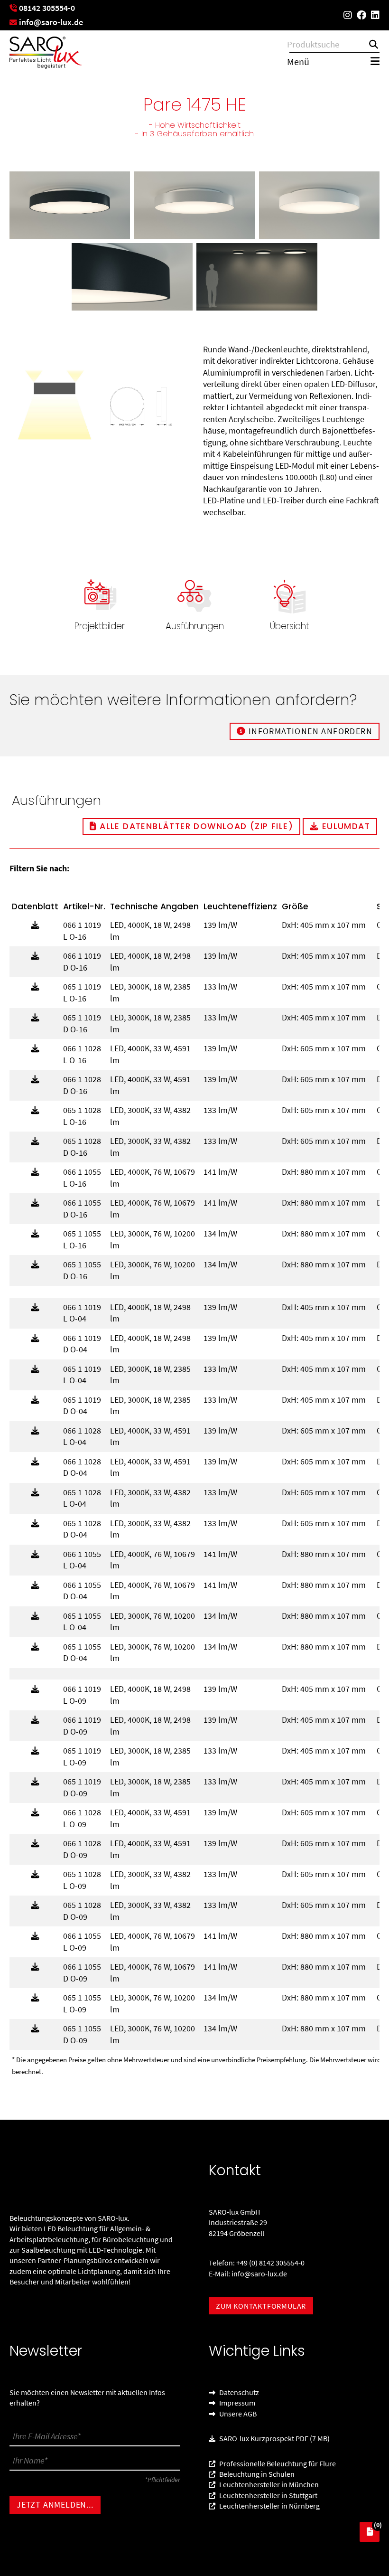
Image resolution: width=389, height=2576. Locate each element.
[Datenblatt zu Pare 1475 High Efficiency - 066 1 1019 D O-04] (35, 1338)
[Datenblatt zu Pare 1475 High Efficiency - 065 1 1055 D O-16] (35, 1265)
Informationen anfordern (309, 731)
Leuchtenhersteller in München (268, 2485)
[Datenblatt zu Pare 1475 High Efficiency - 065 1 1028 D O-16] (35, 1141)
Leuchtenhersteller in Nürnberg (269, 2506)
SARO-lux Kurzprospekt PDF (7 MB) (274, 2439)
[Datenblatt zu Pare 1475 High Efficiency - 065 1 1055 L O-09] (35, 1998)
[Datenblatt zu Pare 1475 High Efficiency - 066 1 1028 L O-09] (35, 1813)
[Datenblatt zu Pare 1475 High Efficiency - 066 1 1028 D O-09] (35, 1844)
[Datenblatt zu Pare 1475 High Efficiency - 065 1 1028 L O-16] (35, 1110)
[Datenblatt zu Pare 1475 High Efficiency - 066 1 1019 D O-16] (35, 956)
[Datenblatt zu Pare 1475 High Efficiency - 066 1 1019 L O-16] (35, 925)
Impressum (236, 2403)
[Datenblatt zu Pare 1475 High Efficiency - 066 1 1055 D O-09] (35, 1967)
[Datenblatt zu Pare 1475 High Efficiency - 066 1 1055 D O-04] (35, 1585)
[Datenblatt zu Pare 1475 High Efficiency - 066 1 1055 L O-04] (35, 1554)
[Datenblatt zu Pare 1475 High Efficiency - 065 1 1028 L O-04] (35, 1493)
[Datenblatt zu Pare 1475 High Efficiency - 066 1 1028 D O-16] (35, 1080)
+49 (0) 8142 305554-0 (270, 2263)
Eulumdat (344, 826)
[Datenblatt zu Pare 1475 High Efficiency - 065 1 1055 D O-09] (35, 2029)
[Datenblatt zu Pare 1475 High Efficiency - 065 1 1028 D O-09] (35, 1905)
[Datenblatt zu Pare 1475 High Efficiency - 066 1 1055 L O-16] (35, 1172)
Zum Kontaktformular (261, 2306)
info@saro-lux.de (259, 2274)
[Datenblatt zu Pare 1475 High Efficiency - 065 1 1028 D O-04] (35, 1524)
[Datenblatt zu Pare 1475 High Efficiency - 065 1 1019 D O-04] (35, 1400)
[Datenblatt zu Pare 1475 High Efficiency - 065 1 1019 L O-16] (35, 987)
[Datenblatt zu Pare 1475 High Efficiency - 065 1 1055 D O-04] (35, 1647)
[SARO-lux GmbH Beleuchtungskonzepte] (46, 53)
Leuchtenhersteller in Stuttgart (268, 2495)
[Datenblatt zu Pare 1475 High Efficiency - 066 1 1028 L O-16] (35, 1049)
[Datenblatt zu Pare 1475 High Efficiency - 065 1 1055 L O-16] (35, 1234)
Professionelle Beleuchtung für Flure (277, 2463)
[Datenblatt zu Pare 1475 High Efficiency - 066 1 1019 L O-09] (35, 1689)
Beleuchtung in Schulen (256, 2474)
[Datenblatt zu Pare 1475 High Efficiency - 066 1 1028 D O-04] (35, 1462)
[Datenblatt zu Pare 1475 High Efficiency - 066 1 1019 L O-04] (35, 1307)
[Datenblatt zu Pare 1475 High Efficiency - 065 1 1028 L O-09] (35, 1874)
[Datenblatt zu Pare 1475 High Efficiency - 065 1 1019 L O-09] (35, 1751)
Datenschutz (238, 2392)
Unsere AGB (237, 2414)
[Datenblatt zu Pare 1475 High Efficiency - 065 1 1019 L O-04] (35, 1369)
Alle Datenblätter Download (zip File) (195, 826)
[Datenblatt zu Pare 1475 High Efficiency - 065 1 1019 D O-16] (35, 1018)
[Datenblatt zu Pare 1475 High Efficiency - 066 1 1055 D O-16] (35, 1203)
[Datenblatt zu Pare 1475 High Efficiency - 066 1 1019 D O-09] (35, 1720)
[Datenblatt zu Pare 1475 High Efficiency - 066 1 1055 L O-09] (35, 1936)
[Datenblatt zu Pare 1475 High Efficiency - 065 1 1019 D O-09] (35, 1782)
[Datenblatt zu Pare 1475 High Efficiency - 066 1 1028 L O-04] (35, 1431)
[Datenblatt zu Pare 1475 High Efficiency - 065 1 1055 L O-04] (35, 1616)
